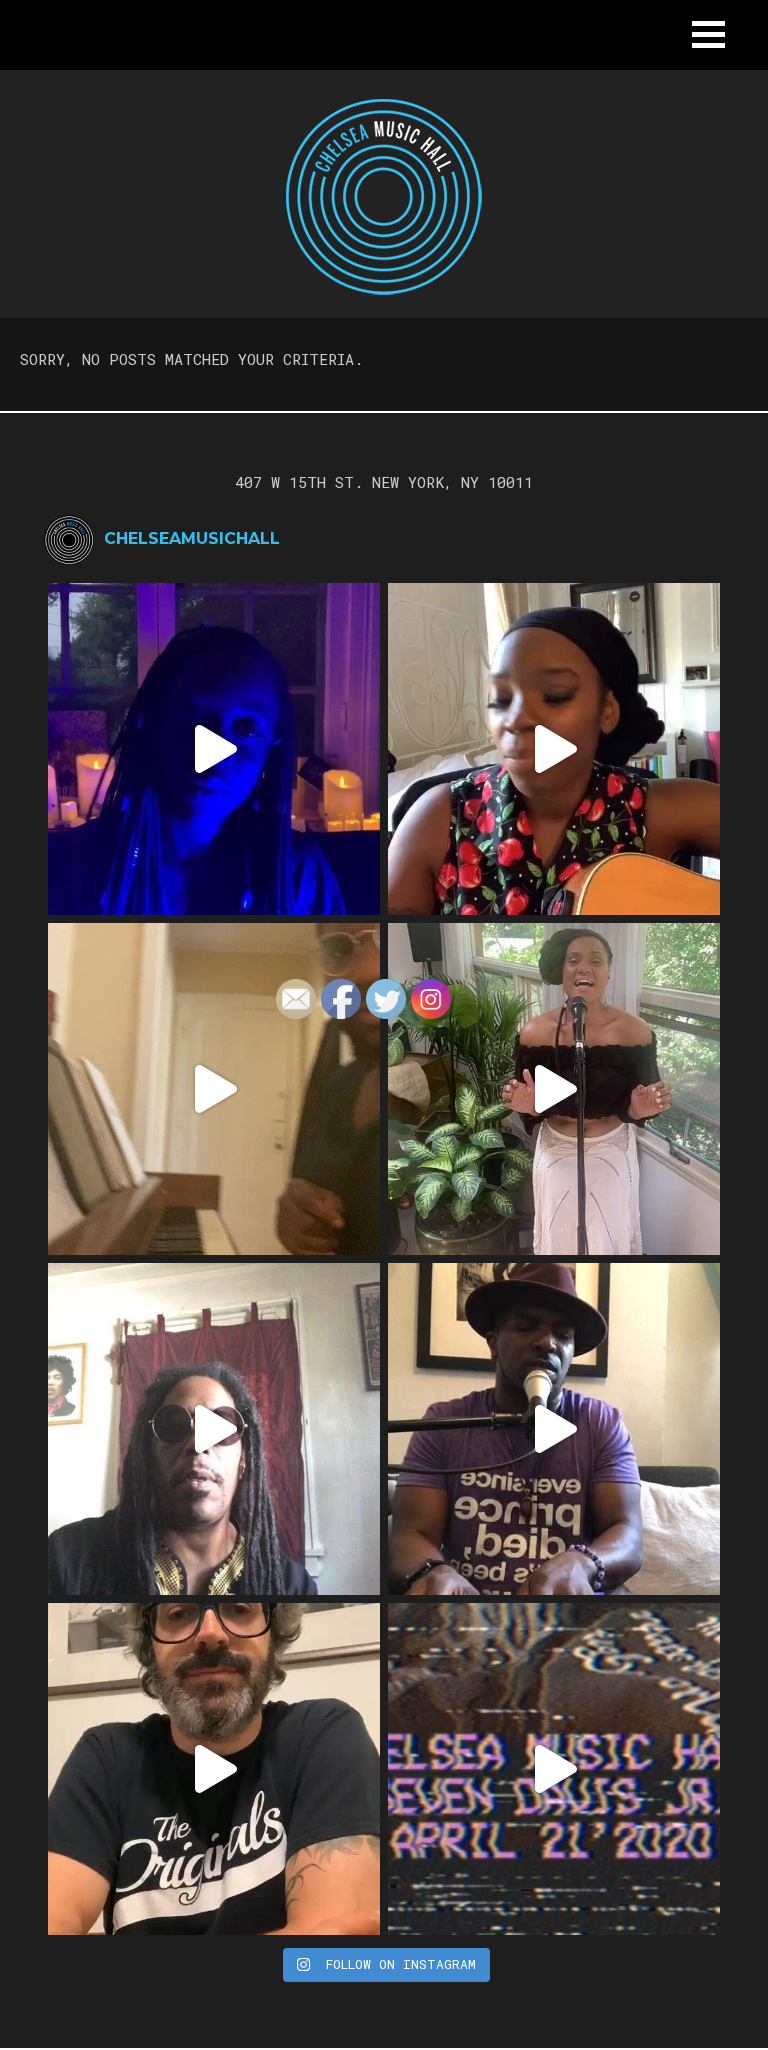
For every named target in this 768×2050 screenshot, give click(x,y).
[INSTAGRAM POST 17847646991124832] (554, 1429)
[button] (708, 34)
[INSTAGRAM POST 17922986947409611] (214, 749)
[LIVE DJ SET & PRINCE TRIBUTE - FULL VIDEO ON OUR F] (554, 1769)
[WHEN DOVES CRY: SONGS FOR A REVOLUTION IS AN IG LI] (214, 1769)
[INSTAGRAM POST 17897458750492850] (214, 1429)
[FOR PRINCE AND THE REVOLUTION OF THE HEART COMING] (554, 749)
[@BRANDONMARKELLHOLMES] (214, 1089)
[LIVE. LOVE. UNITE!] (554, 1089)
